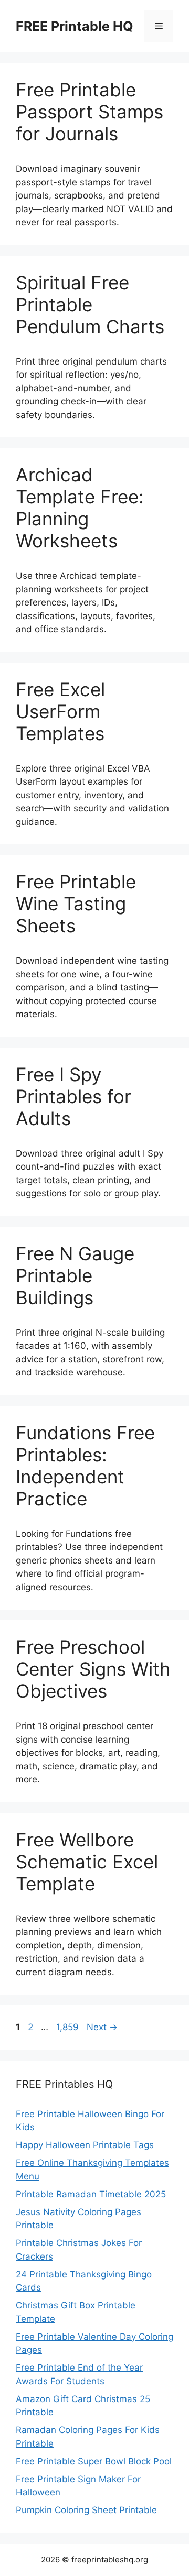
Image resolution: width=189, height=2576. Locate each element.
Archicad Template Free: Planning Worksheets (80, 508)
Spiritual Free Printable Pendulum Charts (90, 304)
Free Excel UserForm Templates (60, 711)
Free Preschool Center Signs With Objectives (93, 1669)
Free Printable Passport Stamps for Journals (90, 112)
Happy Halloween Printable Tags (85, 2145)
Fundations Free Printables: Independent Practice (85, 1466)
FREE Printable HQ (75, 26)
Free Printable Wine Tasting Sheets (76, 904)
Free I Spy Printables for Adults (73, 1096)
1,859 (67, 2027)
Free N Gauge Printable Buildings (75, 1275)
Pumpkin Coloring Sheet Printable (86, 2510)
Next (102, 2027)
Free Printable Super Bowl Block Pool (94, 2461)
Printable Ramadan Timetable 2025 (91, 2194)
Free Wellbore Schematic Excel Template (87, 1862)
